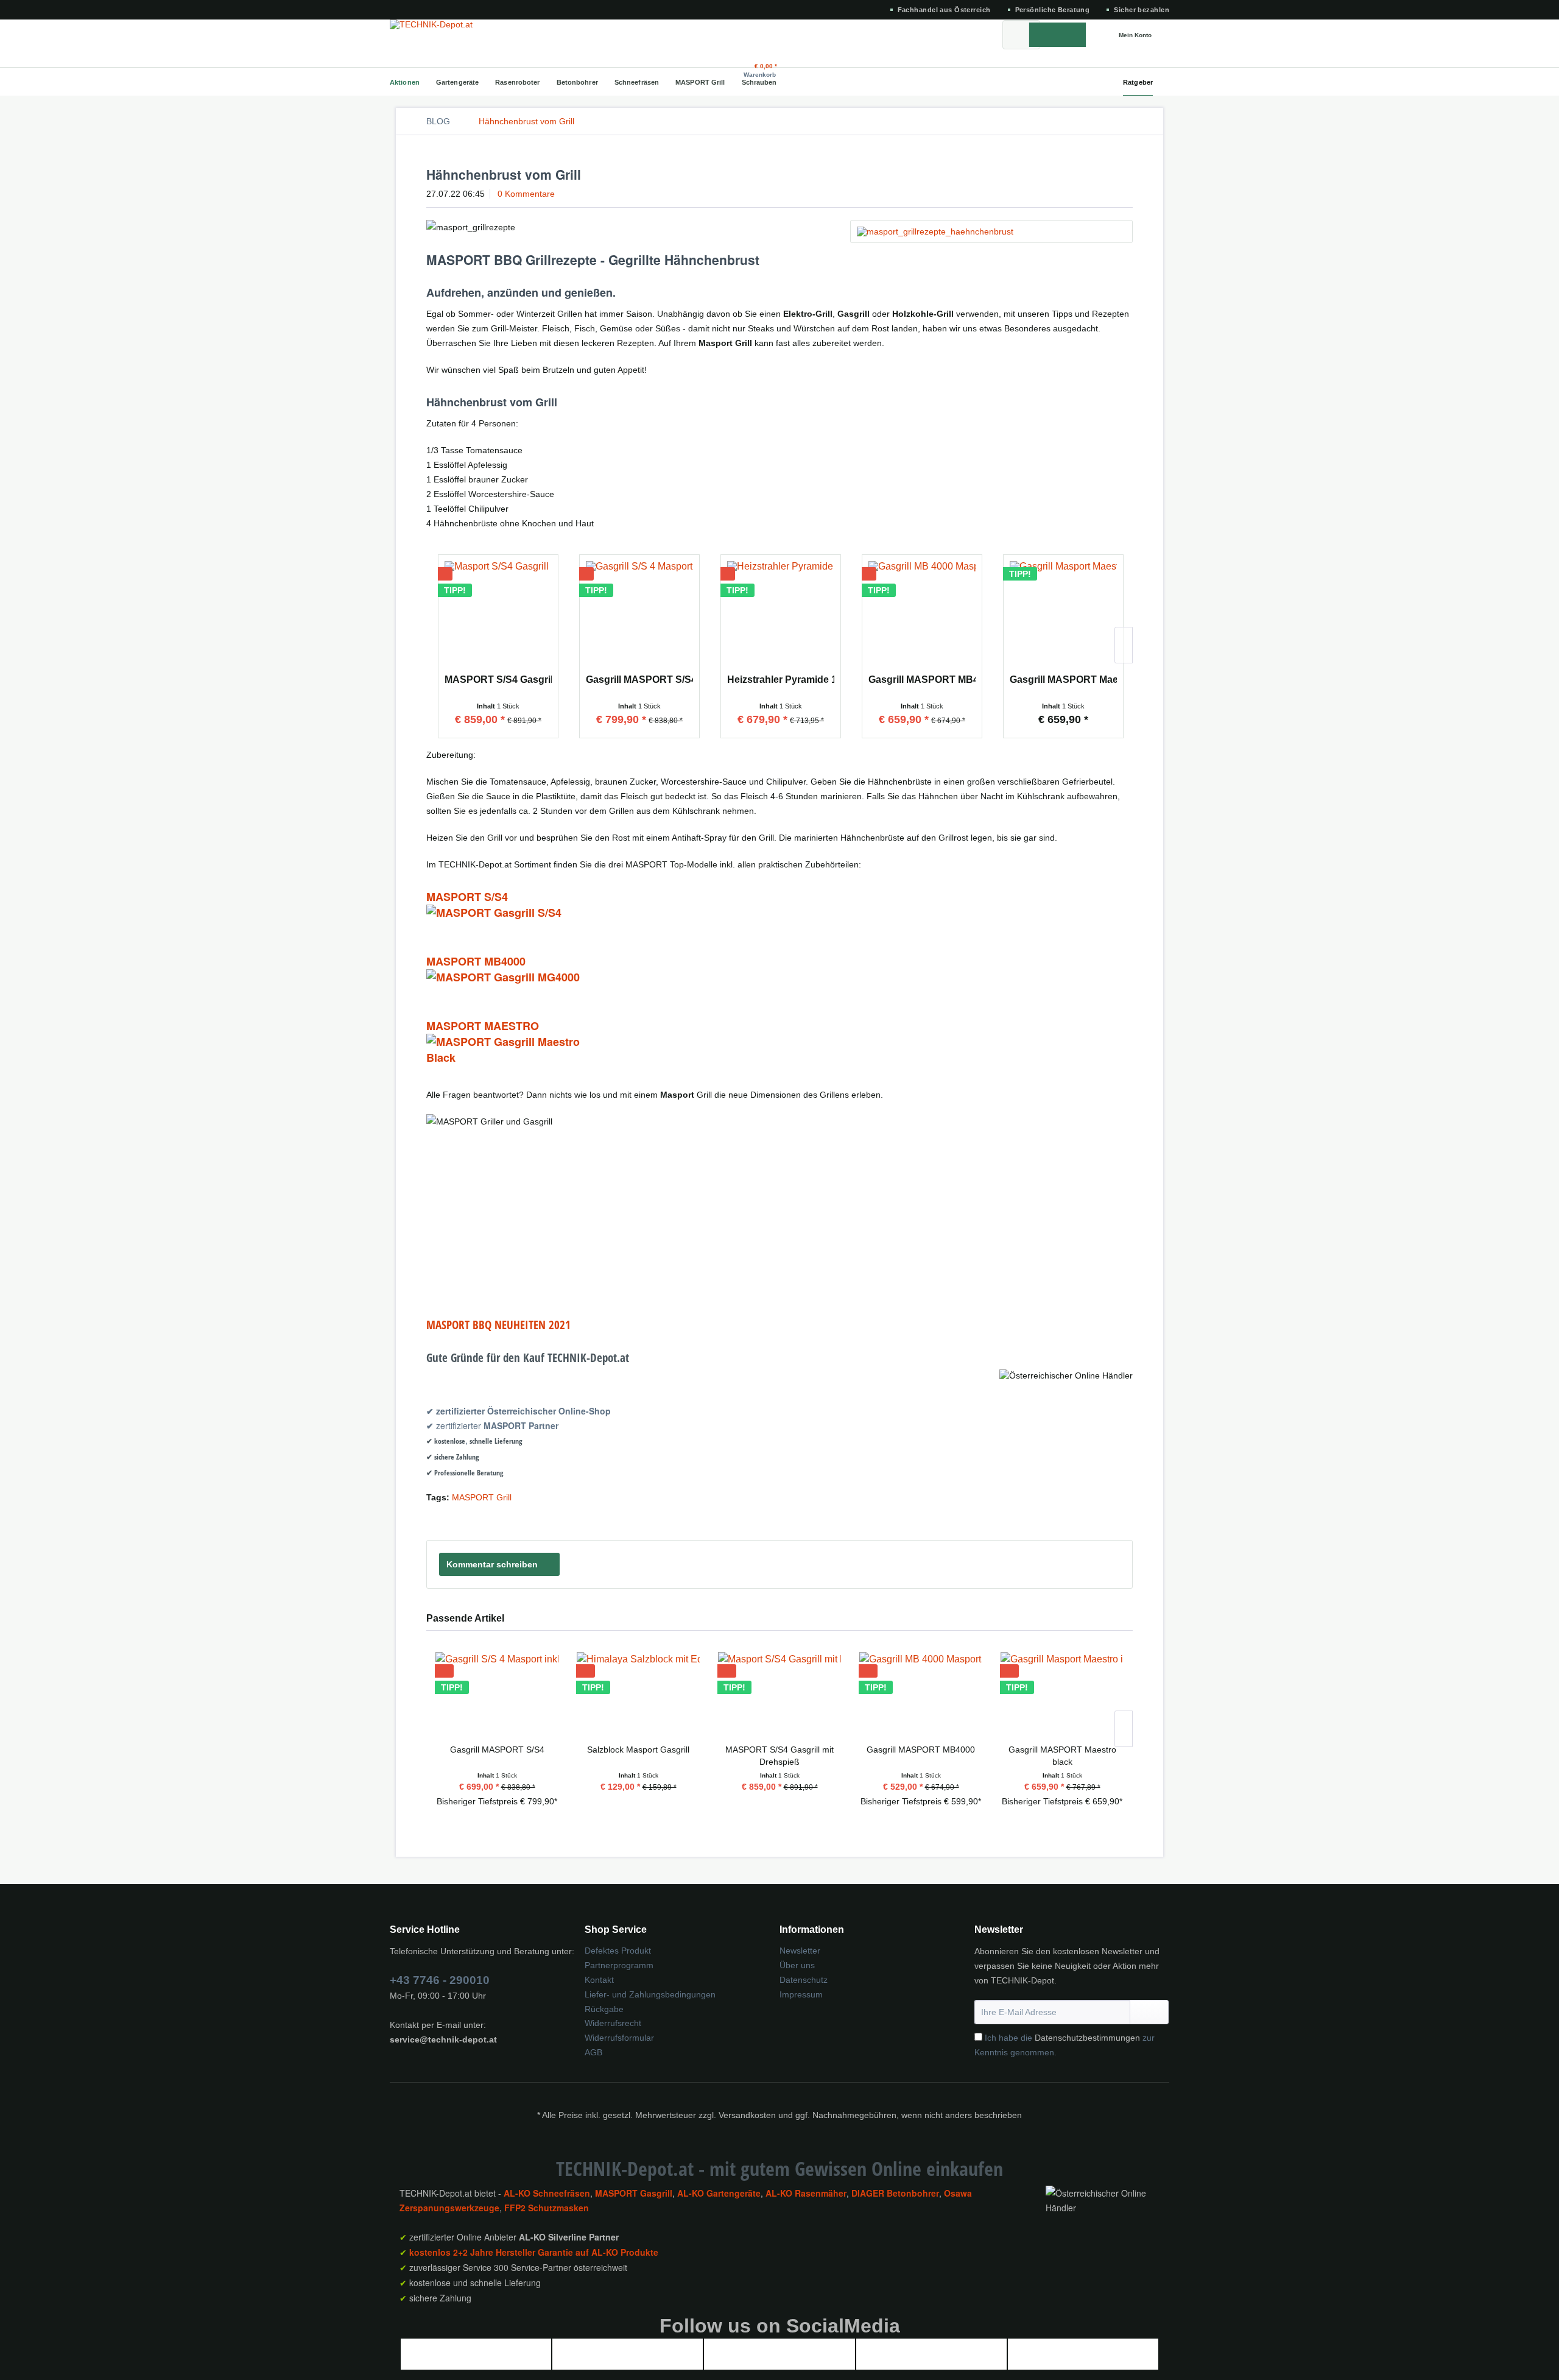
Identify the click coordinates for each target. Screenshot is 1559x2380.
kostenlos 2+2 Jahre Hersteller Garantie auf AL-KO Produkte (534, 2252)
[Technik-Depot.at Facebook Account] (476, 2360)
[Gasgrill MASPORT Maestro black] (1063, 616)
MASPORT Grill (482, 1497)
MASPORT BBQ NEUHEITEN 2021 (498, 1325)
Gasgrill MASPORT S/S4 (639, 680)
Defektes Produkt (618, 1951)
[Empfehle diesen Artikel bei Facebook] (1125, 1518)
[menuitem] (1021, 35)
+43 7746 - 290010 (440, 1980)
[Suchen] (1057, 35)
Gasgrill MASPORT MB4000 (922, 680)
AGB (593, 2052)
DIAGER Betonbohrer (895, 2193)
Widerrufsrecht (613, 2023)
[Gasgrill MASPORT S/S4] (639, 616)
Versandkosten (747, 2115)
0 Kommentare (526, 194)
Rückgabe (604, 2009)
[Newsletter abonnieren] (1149, 2012)
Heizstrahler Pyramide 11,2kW (781, 680)
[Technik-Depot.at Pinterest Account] (1083, 2360)
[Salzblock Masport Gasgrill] (638, 1695)
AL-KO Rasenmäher (806, 2193)
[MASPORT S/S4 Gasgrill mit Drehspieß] (498, 616)
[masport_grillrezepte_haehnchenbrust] (991, 231)
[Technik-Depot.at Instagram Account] (779, 2360)
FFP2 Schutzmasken (547, 2208)
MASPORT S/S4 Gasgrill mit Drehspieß (498, 680)
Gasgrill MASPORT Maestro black (1063, 680)
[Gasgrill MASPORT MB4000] (922, 616)
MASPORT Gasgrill (634, 2193)
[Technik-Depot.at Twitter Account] (628, 2360)
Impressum (801, 1994)
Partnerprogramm (619, 1965)
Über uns (797, 1965)
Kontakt (599, 1980)
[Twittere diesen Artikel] (1107, 1518)
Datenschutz (804, 1980)
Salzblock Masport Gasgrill (638, 1750)
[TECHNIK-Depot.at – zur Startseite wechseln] (441, 35)
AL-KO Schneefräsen (547, 2193)
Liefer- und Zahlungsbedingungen (650, 1994)
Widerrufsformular (619, 2038)
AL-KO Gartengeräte (719, 2193)
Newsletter (800, 1951)
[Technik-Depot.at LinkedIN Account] (931, 2360)
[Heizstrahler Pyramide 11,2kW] (781, 616)
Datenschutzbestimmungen (1087, 2038)
